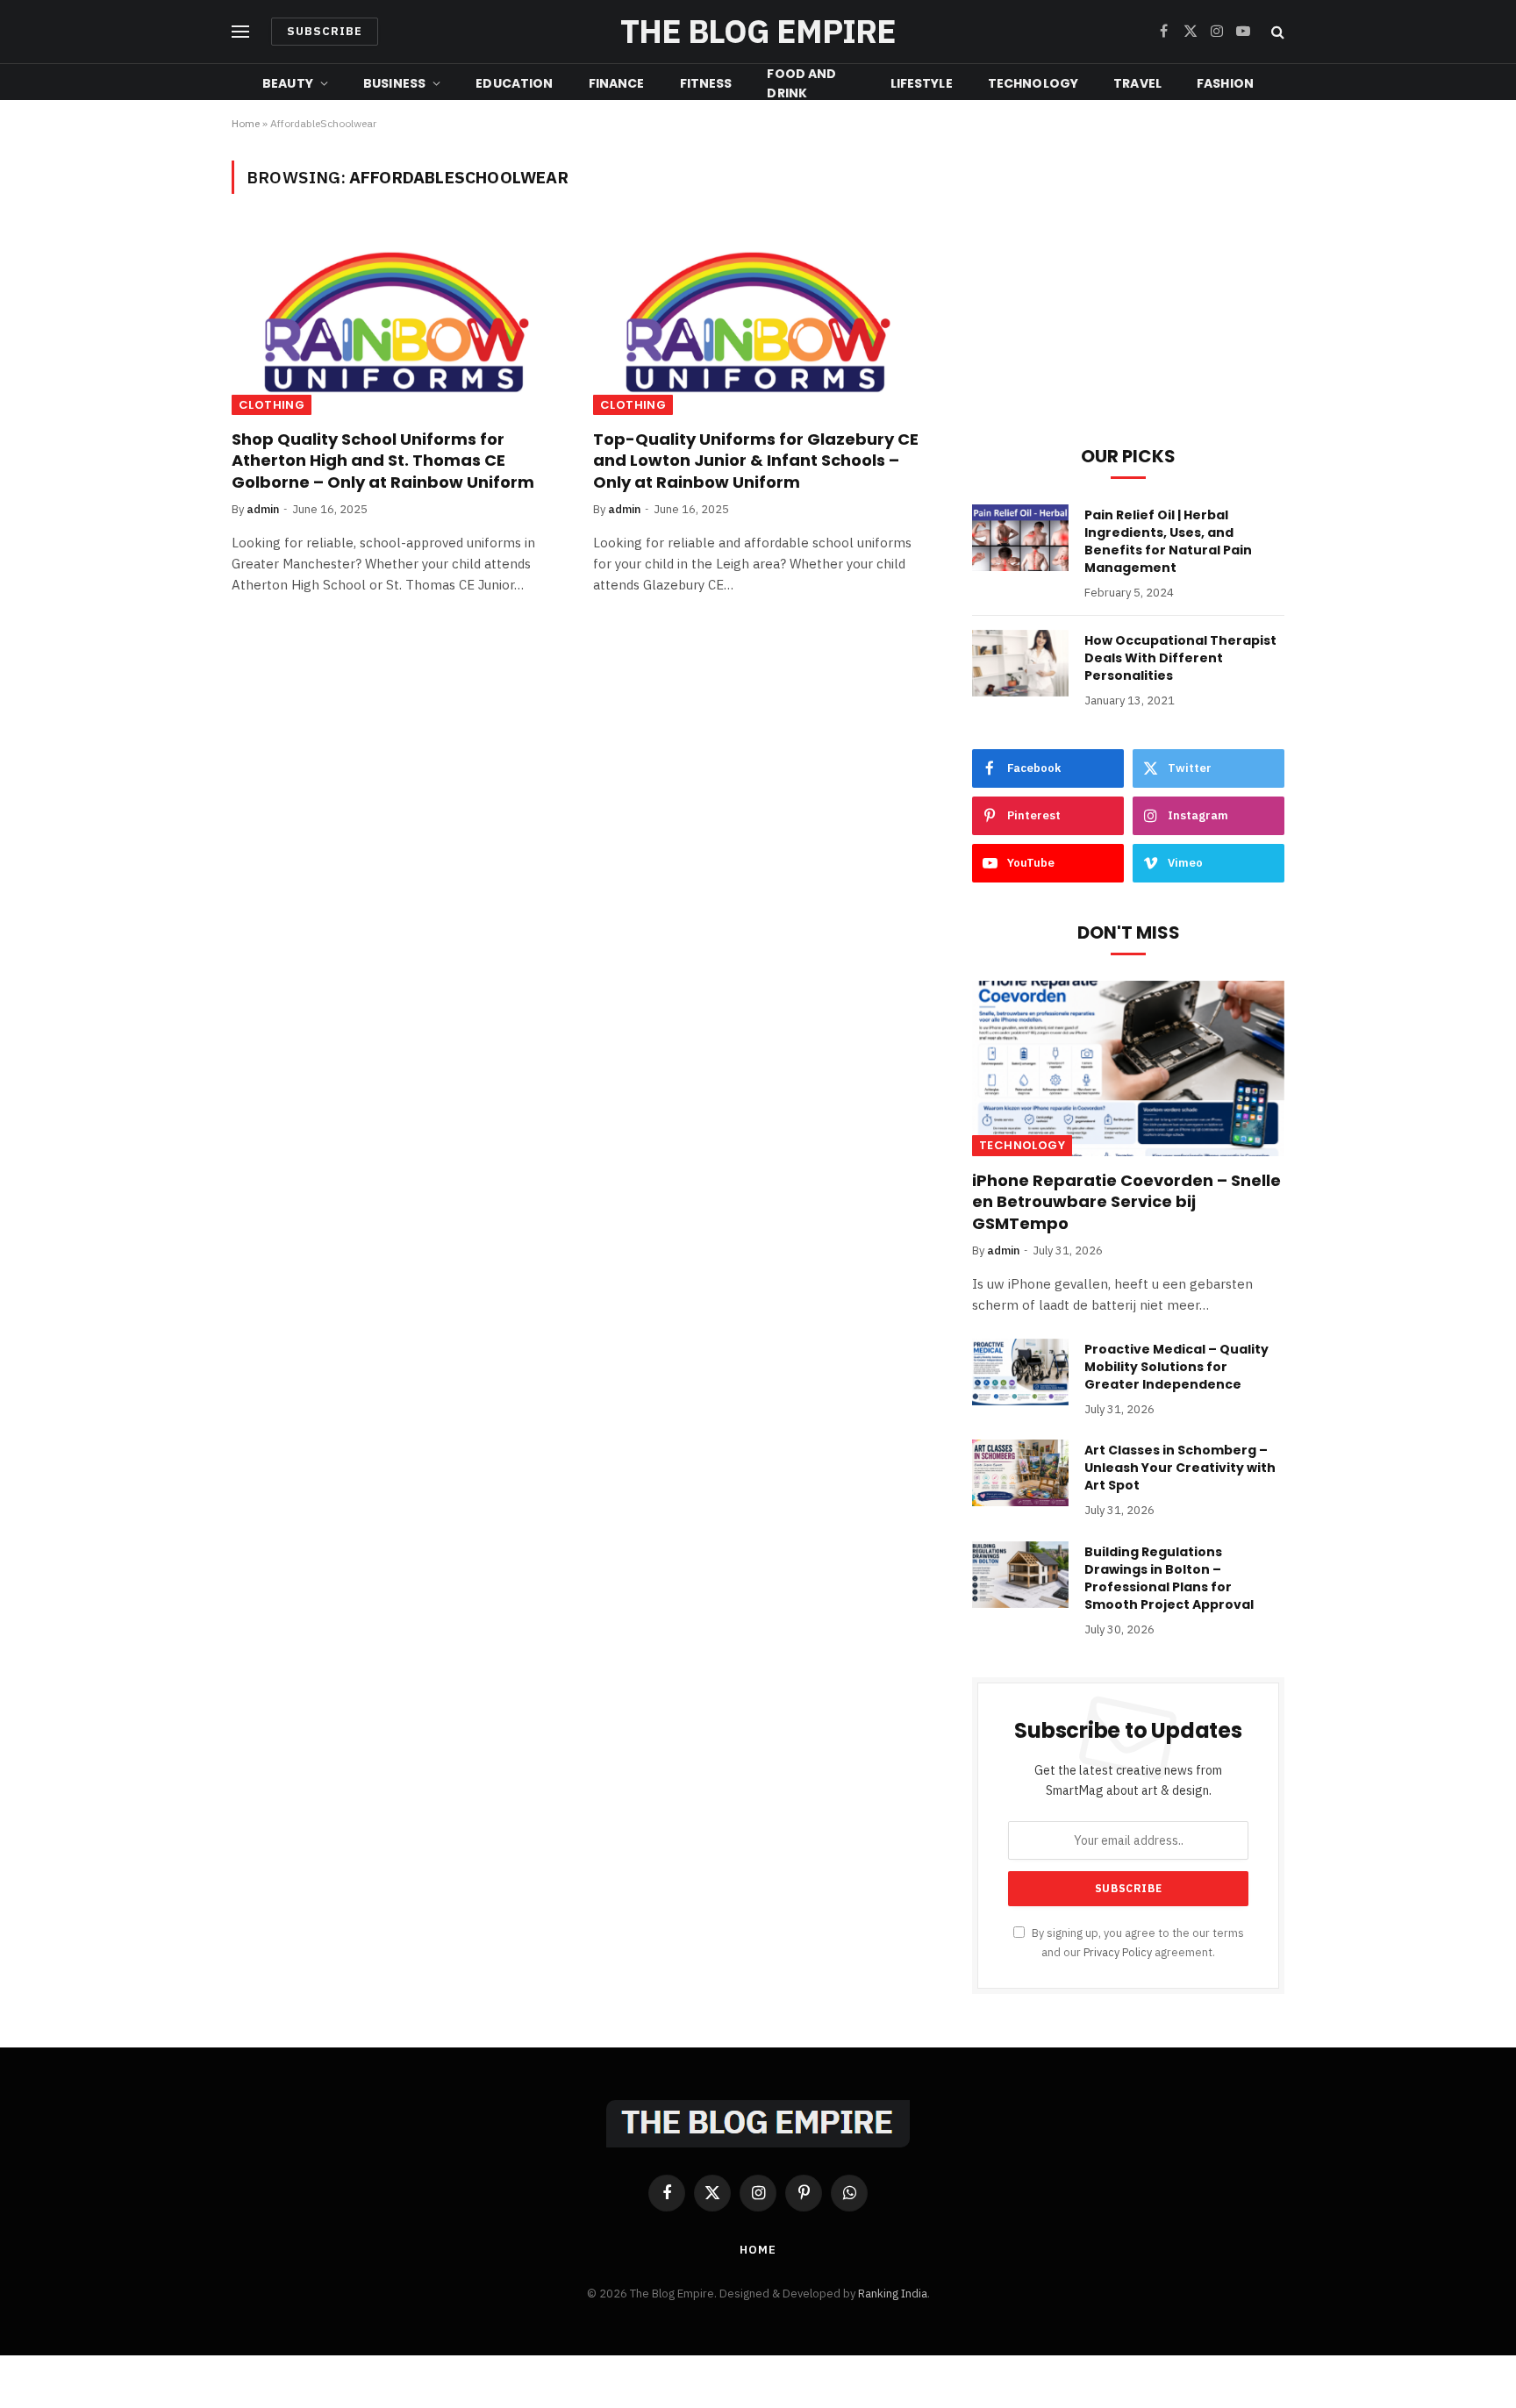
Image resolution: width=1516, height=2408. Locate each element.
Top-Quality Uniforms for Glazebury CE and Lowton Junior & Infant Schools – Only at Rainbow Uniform (756, 461)
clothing (272, 405)
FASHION (1225, 83)
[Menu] (240, 32)
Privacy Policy (1118, 1952)
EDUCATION (514, 83)
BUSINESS (394, 83)
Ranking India (893, 2294)
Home (246, 123)
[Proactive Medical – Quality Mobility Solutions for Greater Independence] (1020, 1372)
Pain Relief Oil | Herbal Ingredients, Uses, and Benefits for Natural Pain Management (1168, 541)
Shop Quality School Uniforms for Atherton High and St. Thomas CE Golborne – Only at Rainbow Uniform (383, 461)
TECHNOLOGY (1033, 83)
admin (263, 509)
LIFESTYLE (922, 83)
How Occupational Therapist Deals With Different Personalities (1180, 658)
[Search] (1276, 32)
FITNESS (706, 83)
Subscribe (325, 31)
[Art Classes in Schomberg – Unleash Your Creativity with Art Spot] (1020, 1473)
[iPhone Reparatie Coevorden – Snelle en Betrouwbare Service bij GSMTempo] (1128, 1068)
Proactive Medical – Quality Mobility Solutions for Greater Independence (1176, 1367)
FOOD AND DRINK (801, 83)
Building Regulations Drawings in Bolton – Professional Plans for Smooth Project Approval (1169, 1578)
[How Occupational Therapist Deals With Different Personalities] (1020, 663)
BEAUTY (288, 83)
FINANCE (617, 83)
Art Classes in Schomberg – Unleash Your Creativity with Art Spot (1180, 1468)
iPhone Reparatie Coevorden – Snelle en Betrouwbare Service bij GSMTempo (1126, 1202)
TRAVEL (1137, 83)
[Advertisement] (1128, 283)
